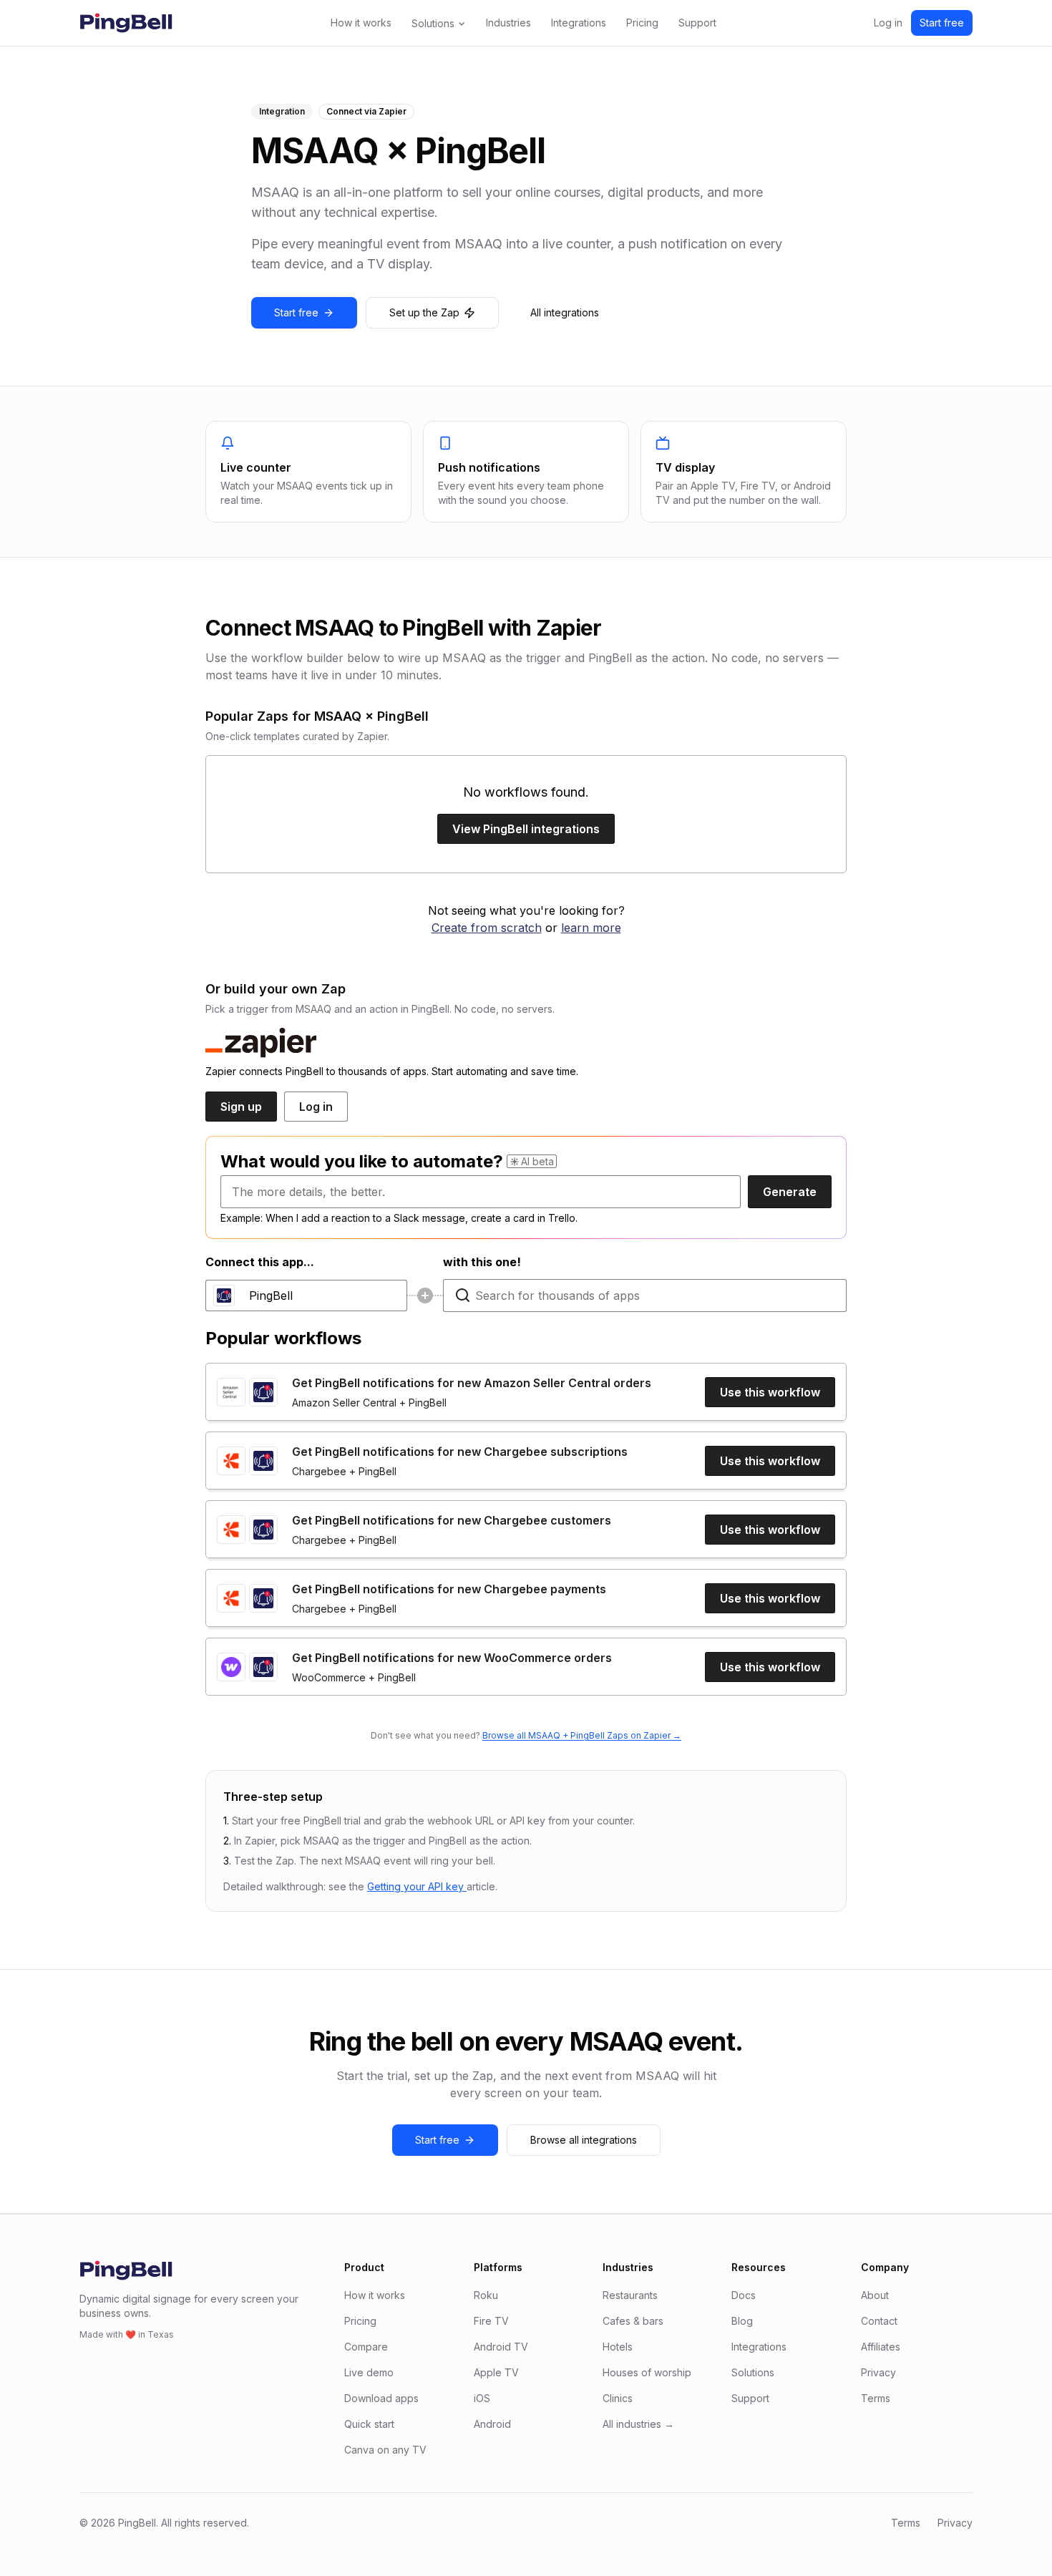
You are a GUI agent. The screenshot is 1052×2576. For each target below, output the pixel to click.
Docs (744, 2295)
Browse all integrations (584, 2140)
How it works (361, 23)
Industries (508, 23)
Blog (742, 2321)
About (875, 2295)
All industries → (638, 2424)
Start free (942, 23)
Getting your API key (417, 1886)
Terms (876, 2398)
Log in (888, 23)
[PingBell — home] (126, 23)
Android (492, 2424)
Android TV (501, 2347)
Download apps (381, 2398)
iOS (482, 2398)
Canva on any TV (385, 2450)
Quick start (369, 2424)
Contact (879, 2321)
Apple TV (496, 2372)
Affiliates (881, 2347)
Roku (486, 2295)
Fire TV (491, 2321)
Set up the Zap (424, 312)
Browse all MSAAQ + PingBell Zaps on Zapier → (582, 1735)
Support (697, 23)
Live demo (369, 2372)
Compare (366, 2347)
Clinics (618, 2398)
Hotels (618, 2347)
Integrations (579, 23)
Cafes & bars (633, 2321)
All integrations (565, 312)
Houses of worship (647, 2372)
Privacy (878, 2372)
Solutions (433, 23)
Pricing (642, 23)
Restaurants (630, 2295)
